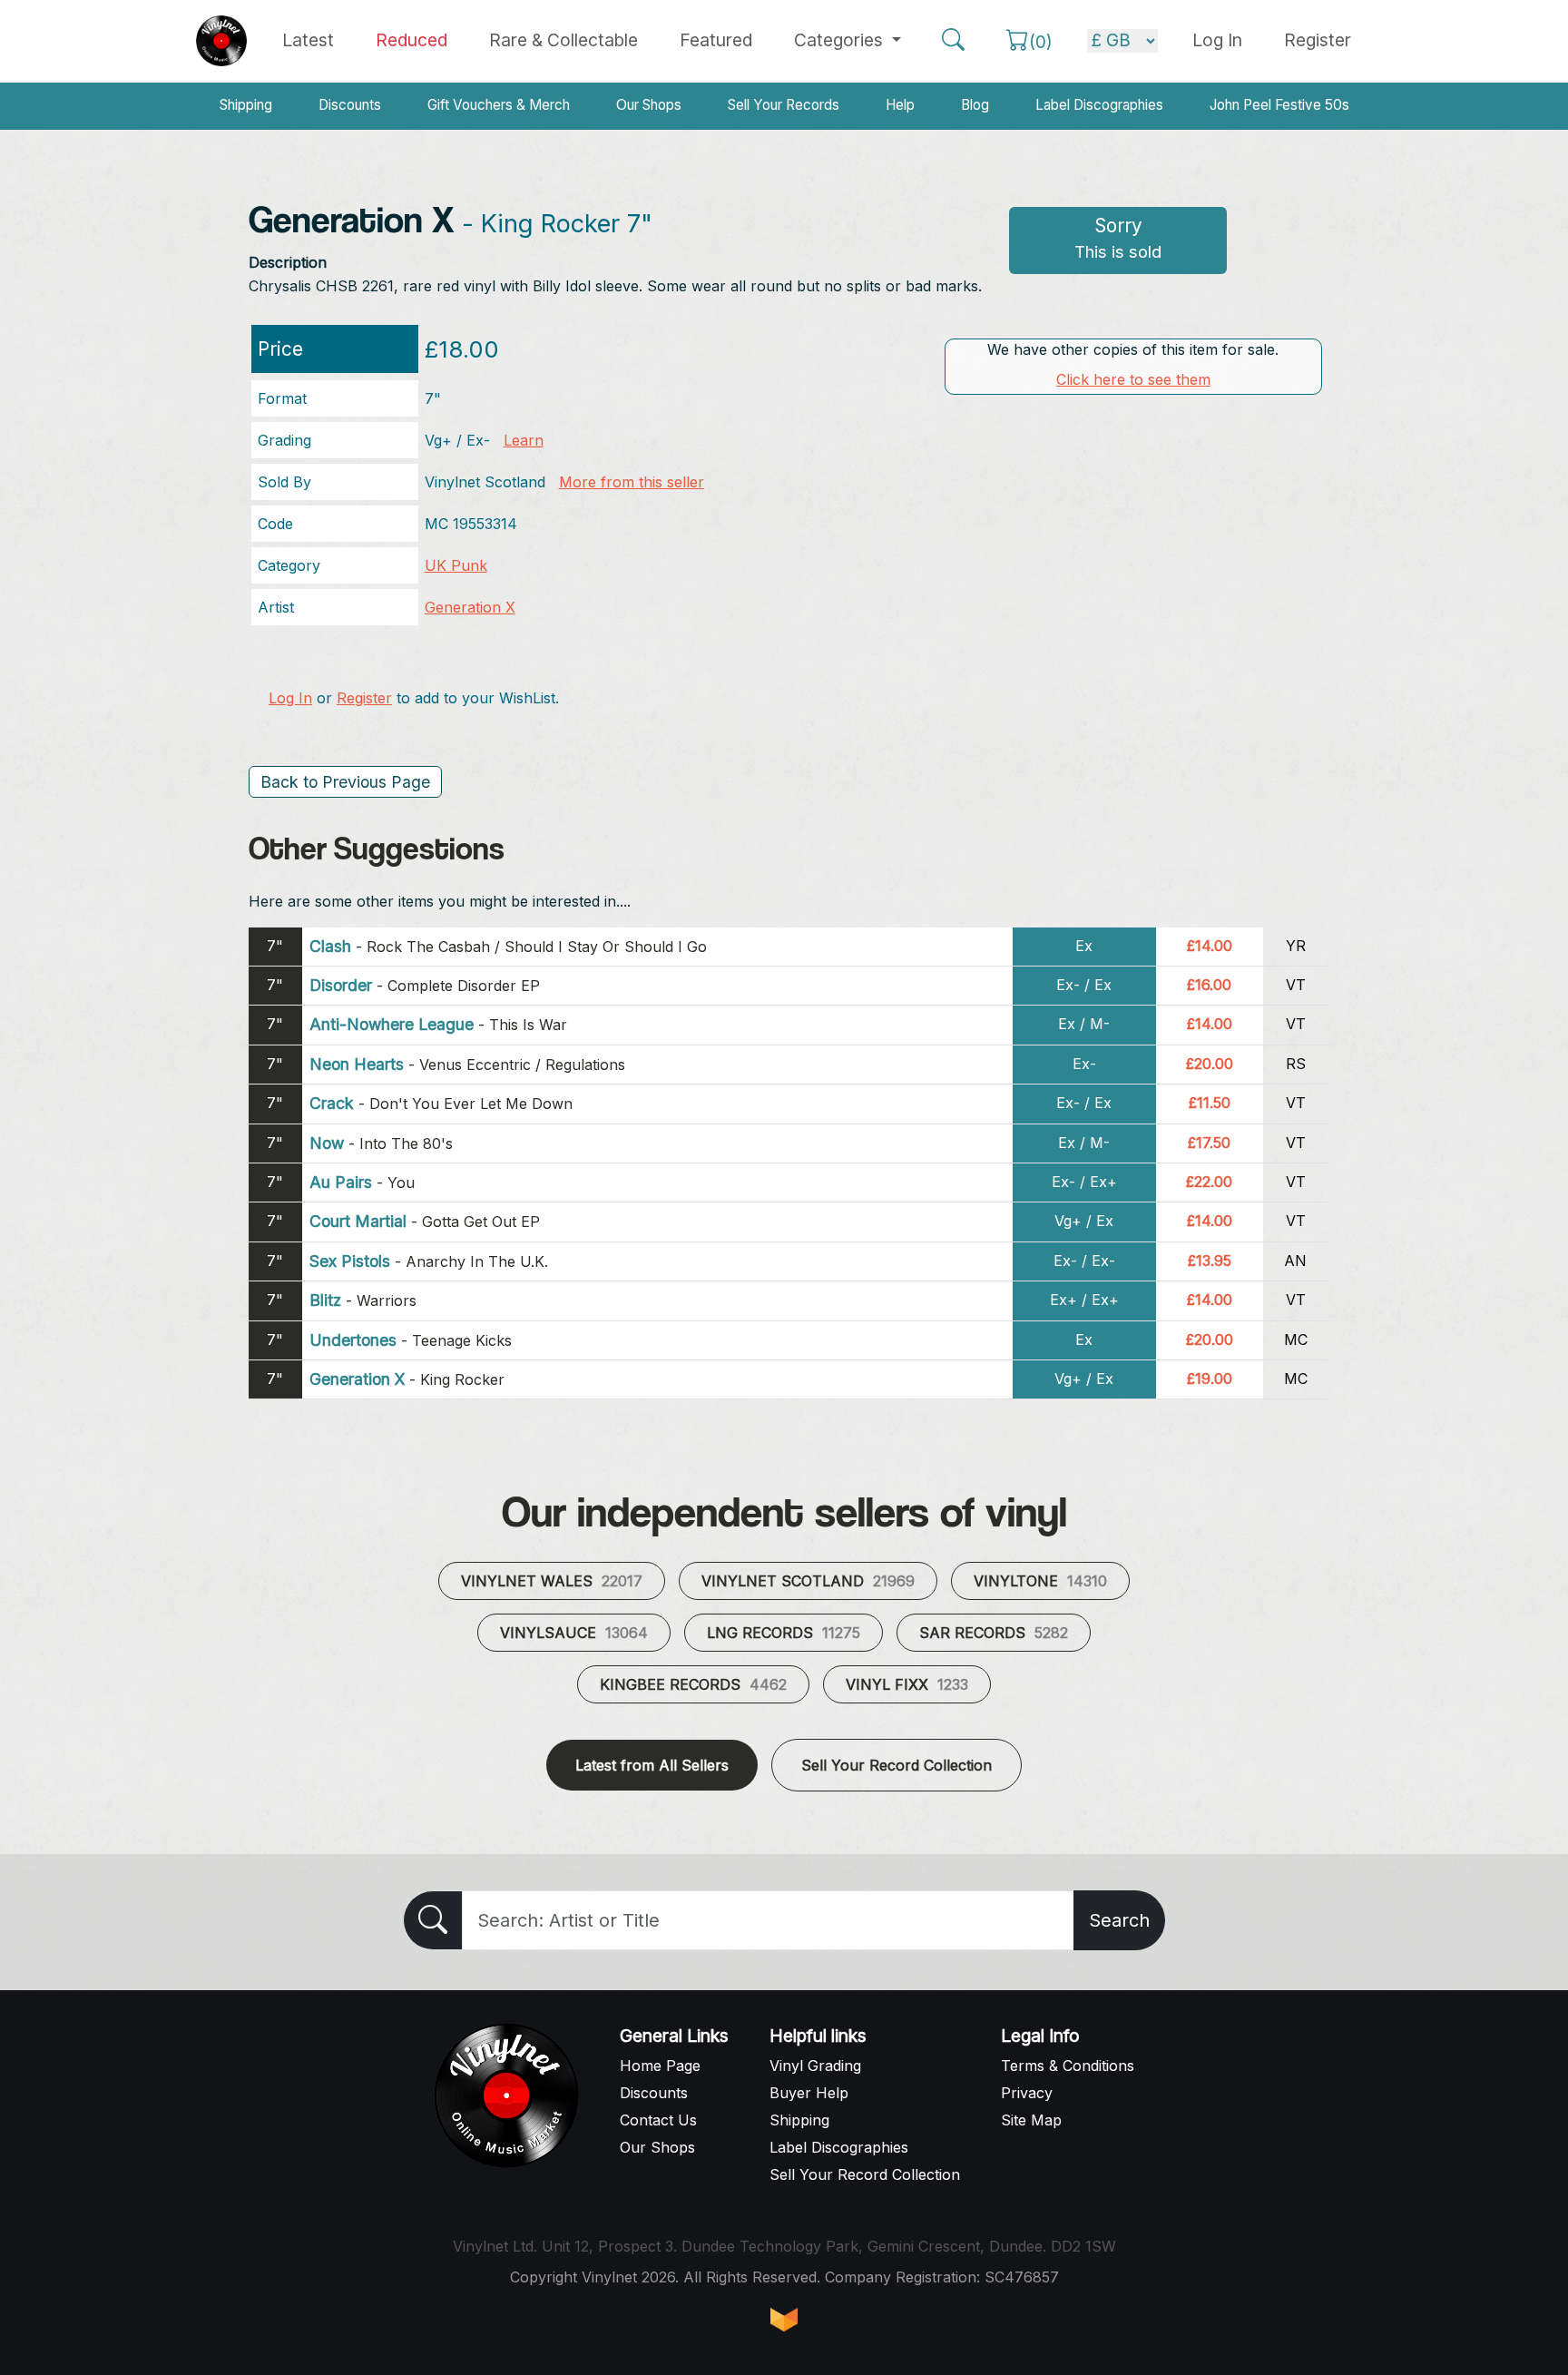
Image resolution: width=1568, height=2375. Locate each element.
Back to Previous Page (345, 782)
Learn (524, 440)
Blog (975, 105)
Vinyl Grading (815, 2066)
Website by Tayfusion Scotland (784, 2320)
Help (900, 105)
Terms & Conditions (1068, 2066)
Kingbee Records (693, 1684)
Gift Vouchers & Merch (499, 105)
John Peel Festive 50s (1279, 105)
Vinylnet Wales (552, 1581)
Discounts (350, 105)
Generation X (470, 607)
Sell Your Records (784, 105)
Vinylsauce (574, 1633)
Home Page (660, 2066)
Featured (716, 40)
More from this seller (632, 482)
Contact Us (658, 2120)
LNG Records (784, 1633)
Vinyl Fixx (907, 1684)
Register (1318, 40)
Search (1119, 1920)
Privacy (1027, 2093)
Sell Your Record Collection (897, 1765)
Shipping (246, 105)
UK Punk (456, 565)
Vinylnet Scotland (808, 1581)
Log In (290, 698)
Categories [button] (841, 40)
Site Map (1031, 2120)
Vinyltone (1040, 1581)
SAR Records (994, 1633)
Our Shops (649, 105)
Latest (308, 40)
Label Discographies (1099, 105)
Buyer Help (809, 2093)
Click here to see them (1133, 379)
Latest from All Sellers (652, 1765)
